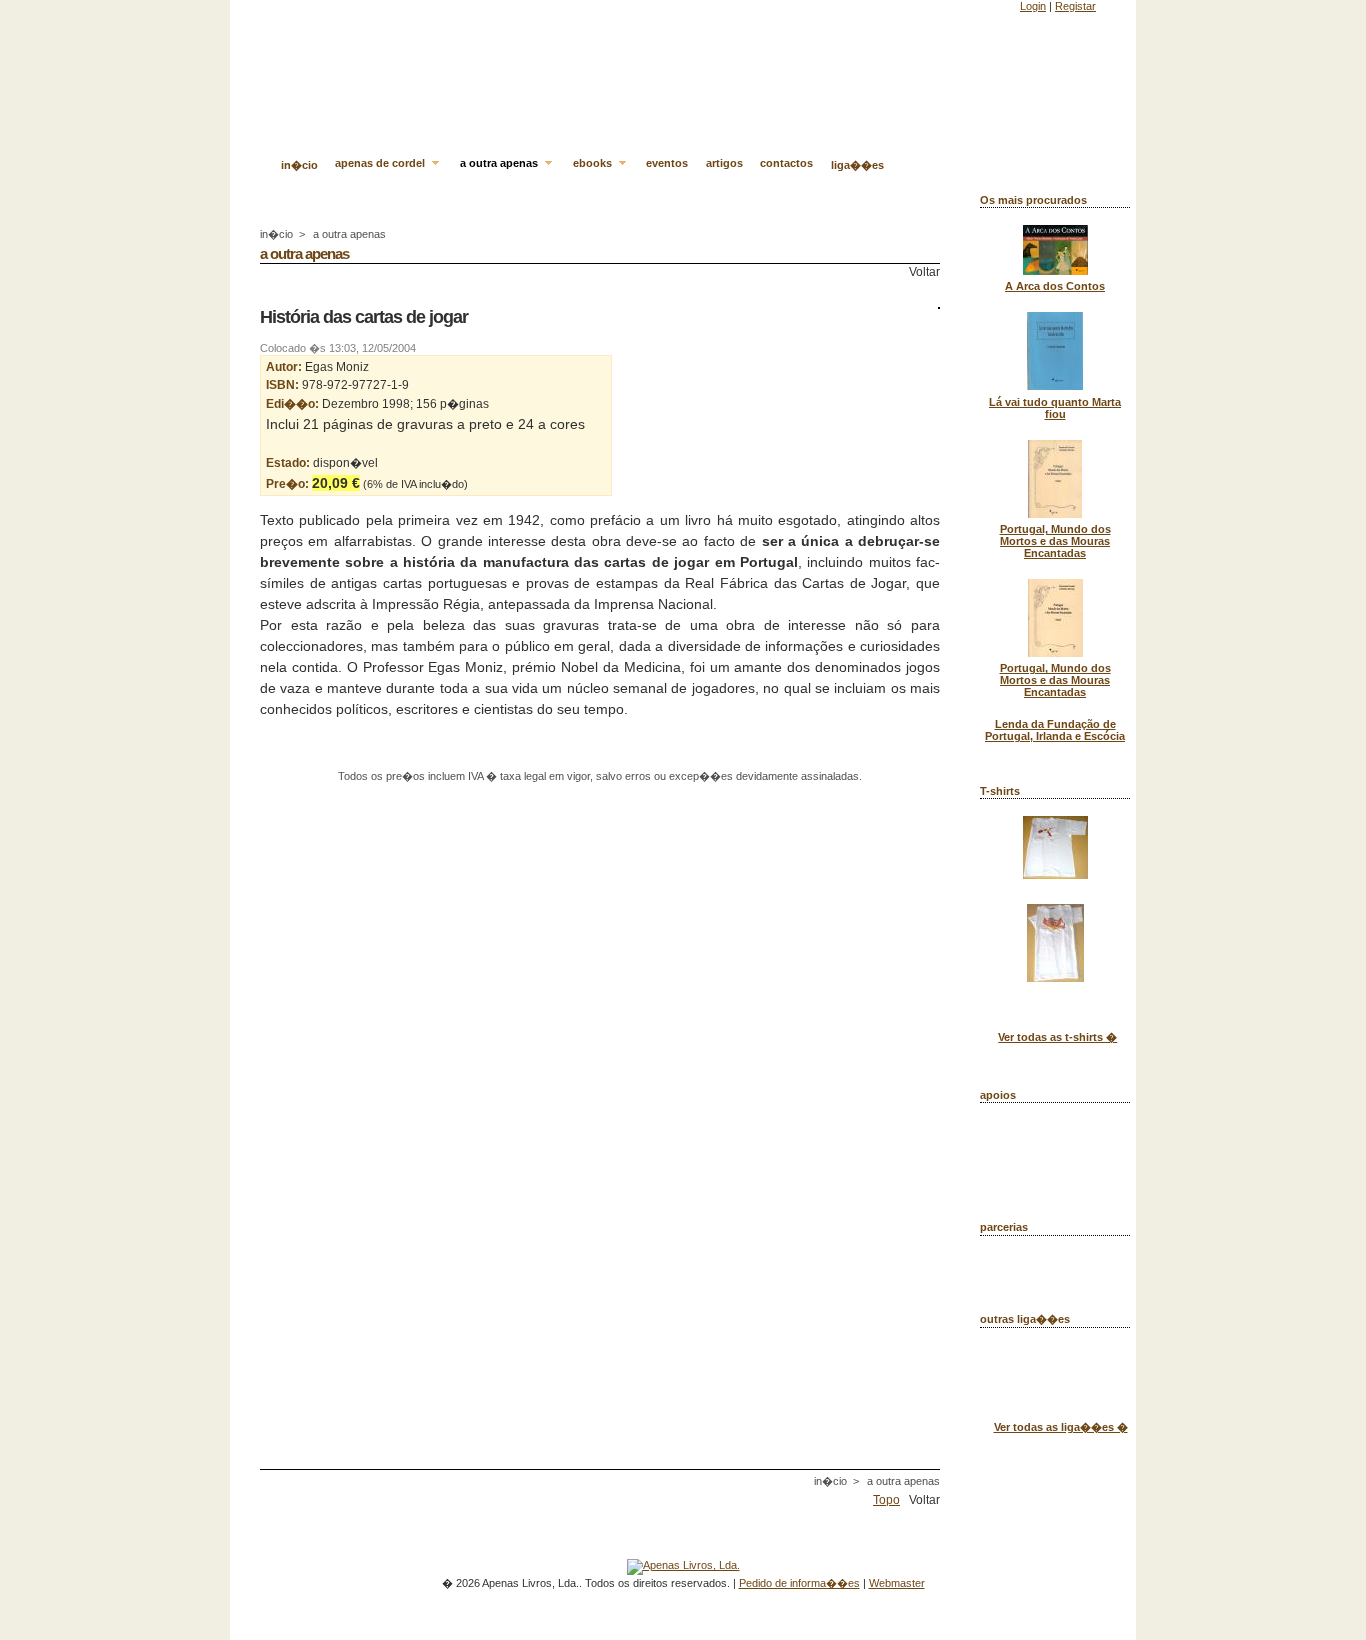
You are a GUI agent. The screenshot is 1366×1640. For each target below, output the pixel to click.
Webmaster (897, 1583)
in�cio (299, 165)
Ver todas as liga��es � (1061, 1427)
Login (1033, 6)
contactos (786, 163)
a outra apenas (500, 163)
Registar (1075, 6)
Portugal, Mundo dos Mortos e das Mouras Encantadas (1055, 541)
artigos (724, 163)
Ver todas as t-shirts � (1057, 1037)
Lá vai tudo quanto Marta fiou (1055, 408)
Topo (886, 1500)
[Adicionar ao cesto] (472, 484)
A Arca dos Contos (1055, 286)
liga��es (857, 165)
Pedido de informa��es (799, 1583)
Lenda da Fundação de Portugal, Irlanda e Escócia (1055, 730)
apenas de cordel (381, 163)
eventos (667, 163)
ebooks (594, 163)
